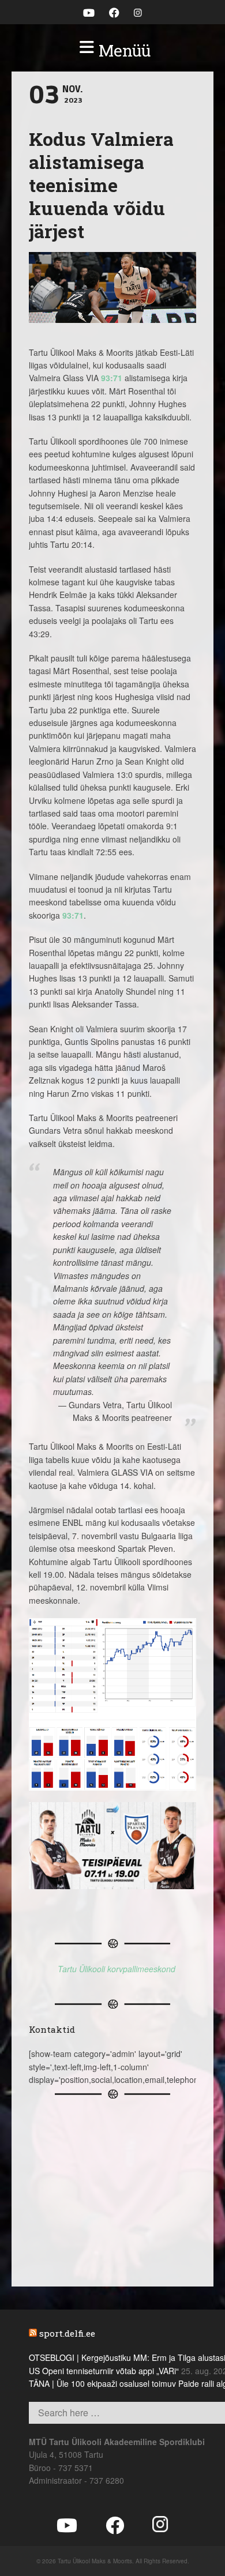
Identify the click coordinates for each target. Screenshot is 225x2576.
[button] (112, 51)
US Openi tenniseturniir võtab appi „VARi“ (104, 2371)
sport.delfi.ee (67, 2333)
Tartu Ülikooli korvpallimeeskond (117, 1969)
